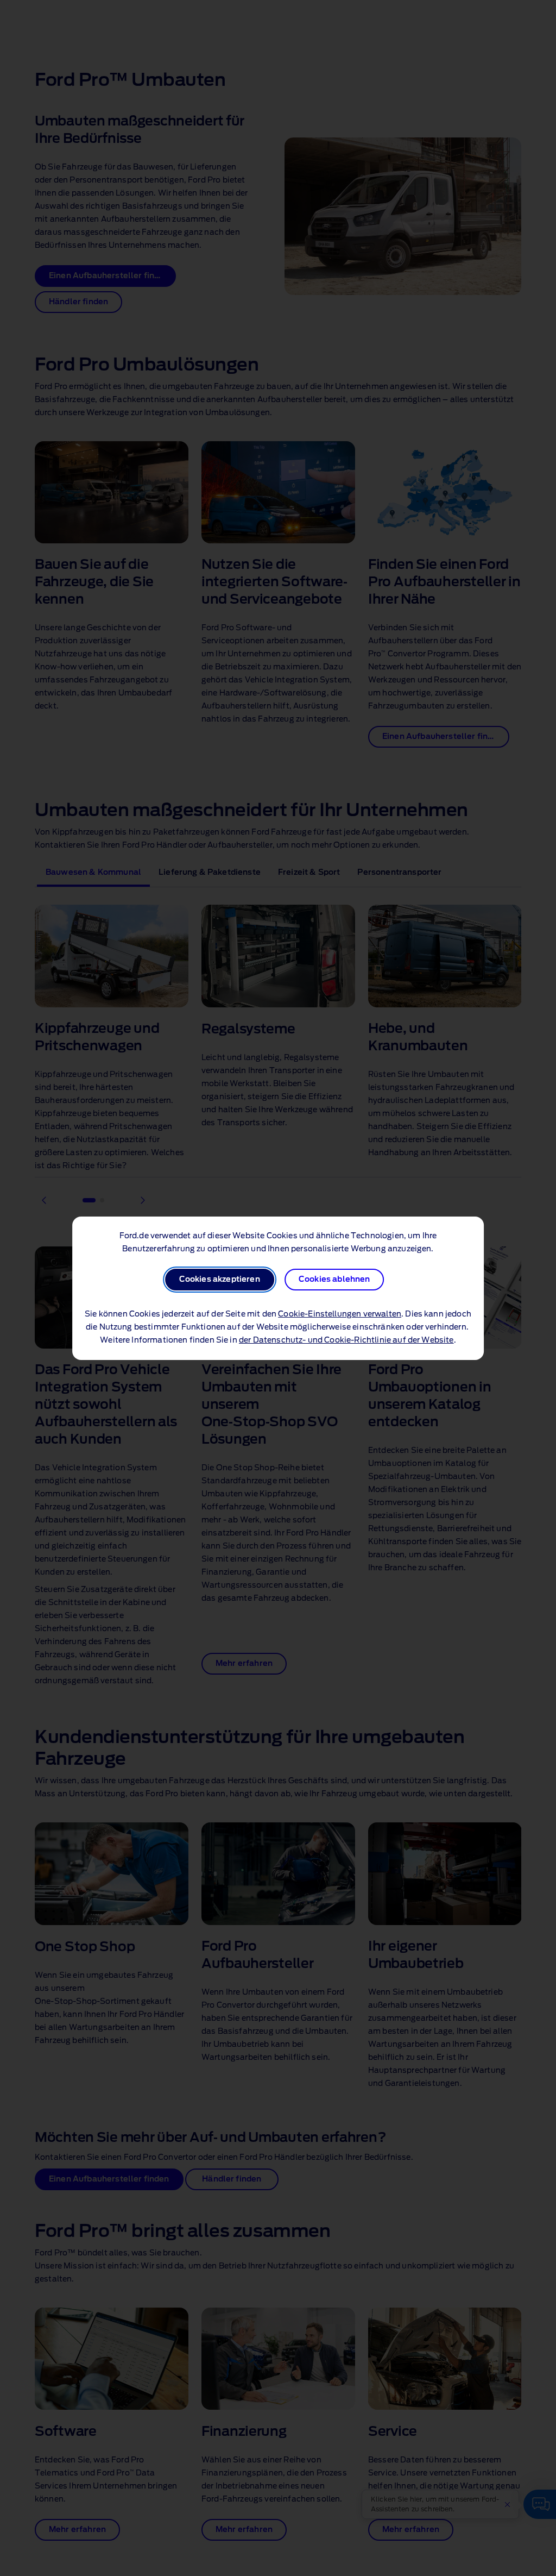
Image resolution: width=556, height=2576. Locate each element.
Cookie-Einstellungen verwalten (340, 1314)
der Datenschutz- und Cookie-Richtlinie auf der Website (346, 1340)
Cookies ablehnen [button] (334, 1280)
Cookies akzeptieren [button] (220, 1280)
